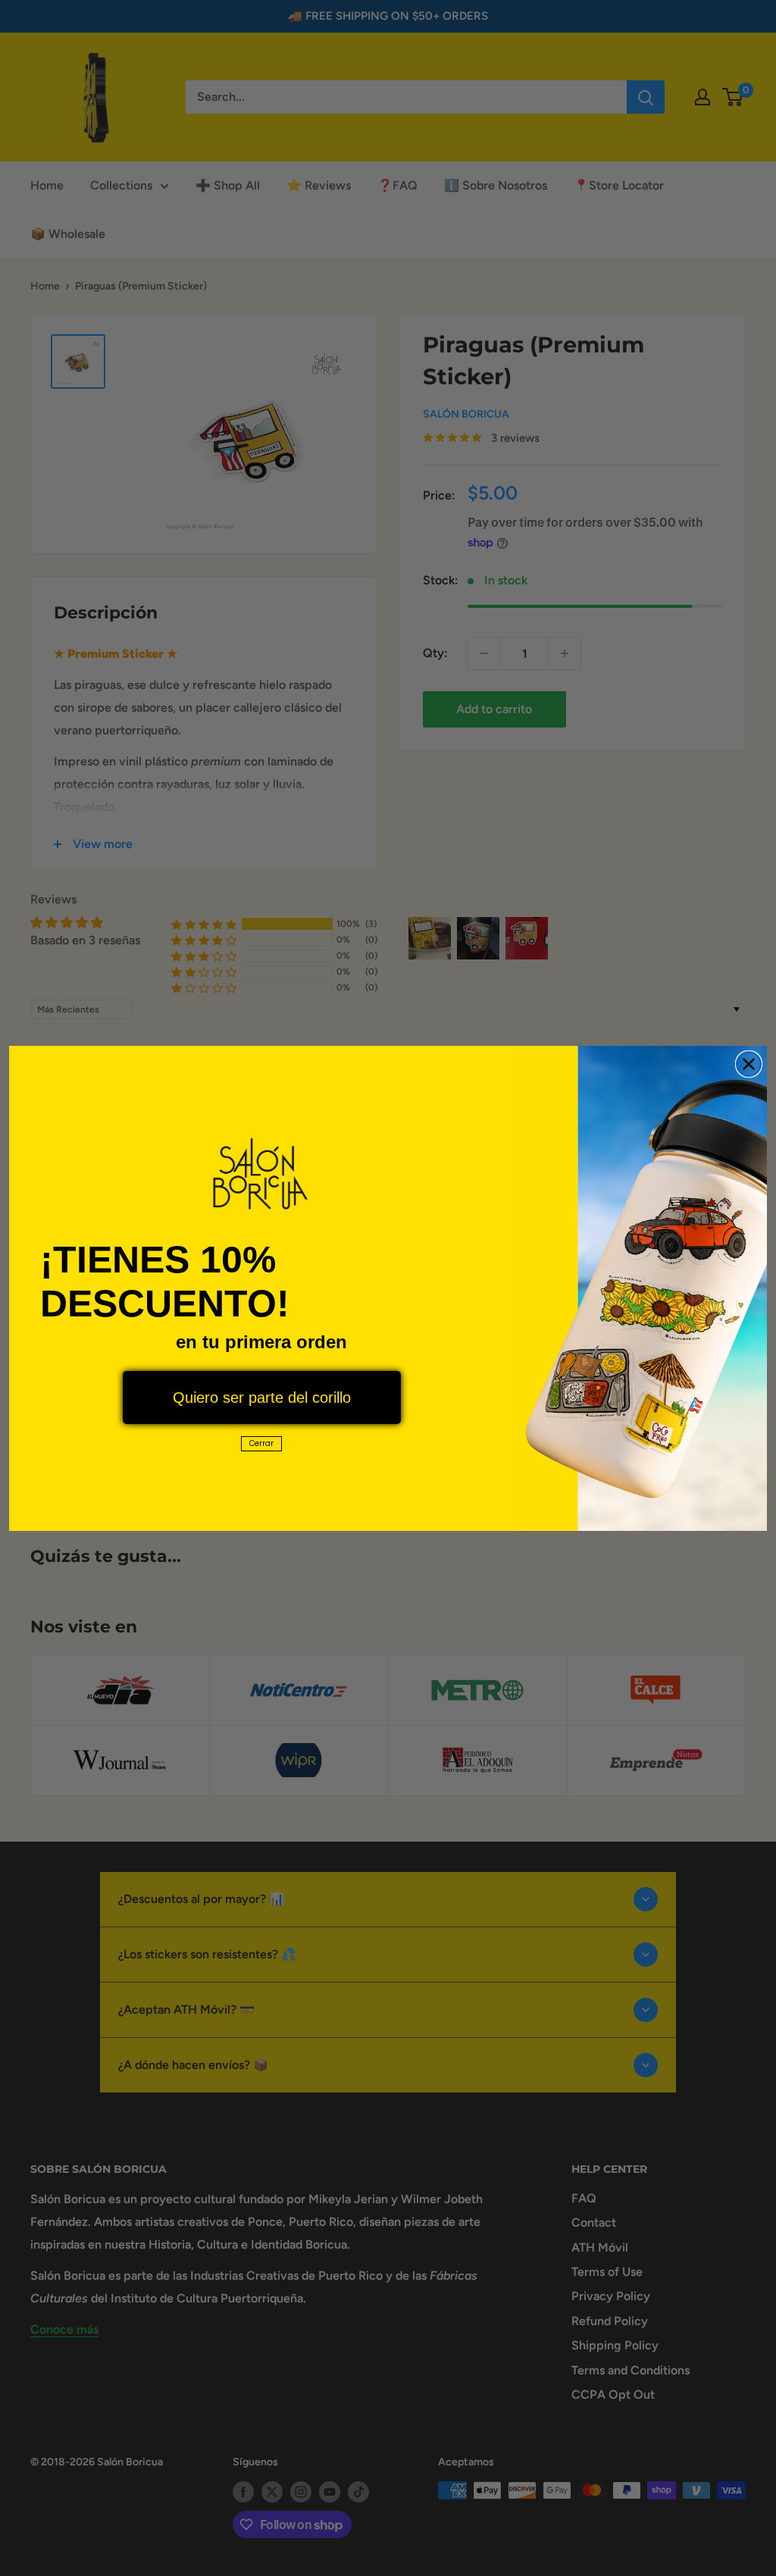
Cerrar (261, 1443)
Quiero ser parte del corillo (262, 1398)
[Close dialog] (749, 1064)
